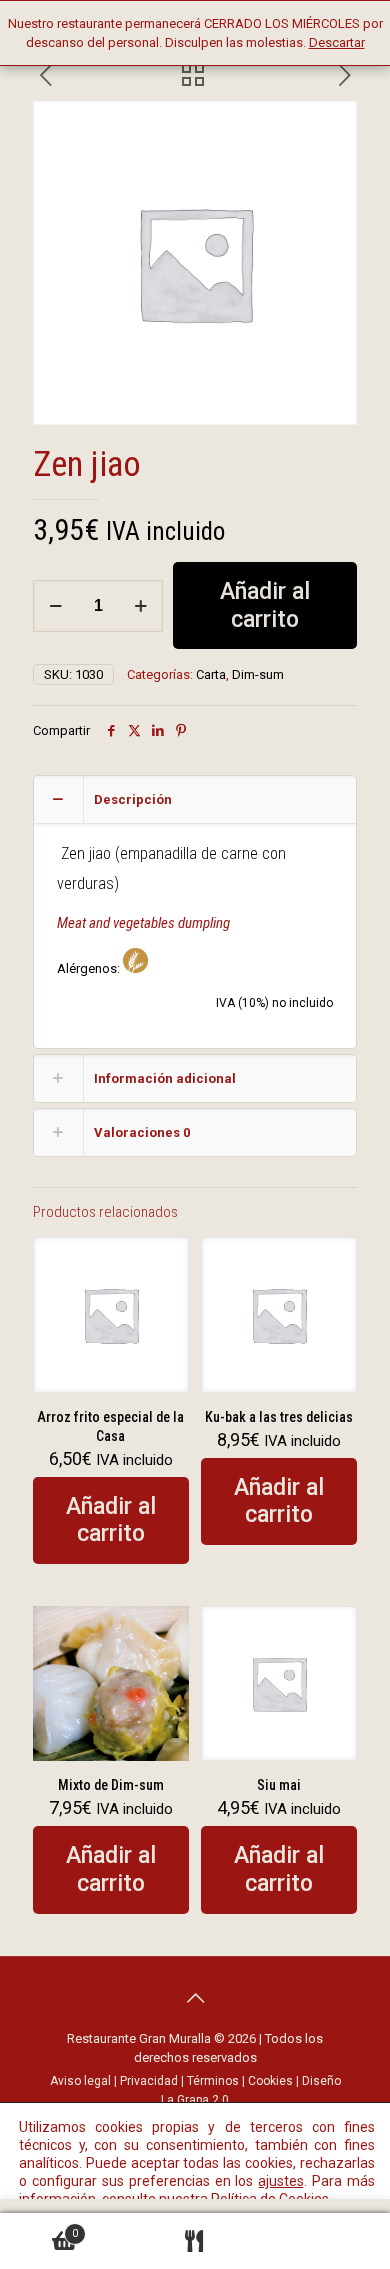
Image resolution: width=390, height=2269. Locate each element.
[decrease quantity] (55, 606)
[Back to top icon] (195, 1998)
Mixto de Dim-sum (111, 1785)
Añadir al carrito (265, 605)
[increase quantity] (140, 606)
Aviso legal (80, 2081)
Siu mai (279, 1785)
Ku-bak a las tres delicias (279, 1417)
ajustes (281, 2181)
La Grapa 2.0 (195, 2100)
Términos (213, 2081)
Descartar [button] (337, 42)
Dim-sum (258, 674)
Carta (211, 674)
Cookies (270, 2081)
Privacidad (149, 2081)
